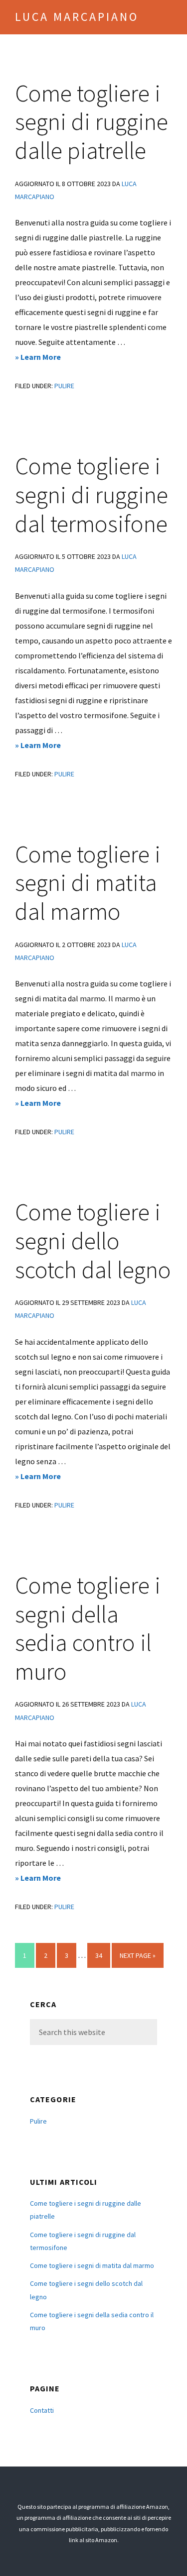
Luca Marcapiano (77, 17)
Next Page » (137, 1959)
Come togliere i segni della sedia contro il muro (88, 1628)
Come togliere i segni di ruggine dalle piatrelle (92, 122)
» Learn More (53, 358)
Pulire (64, 386)
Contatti (42, 2410)
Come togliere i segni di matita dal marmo (88, 883)
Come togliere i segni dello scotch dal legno (93, 1240)
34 (102, 1955)
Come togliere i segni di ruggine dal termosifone (92, 494)
